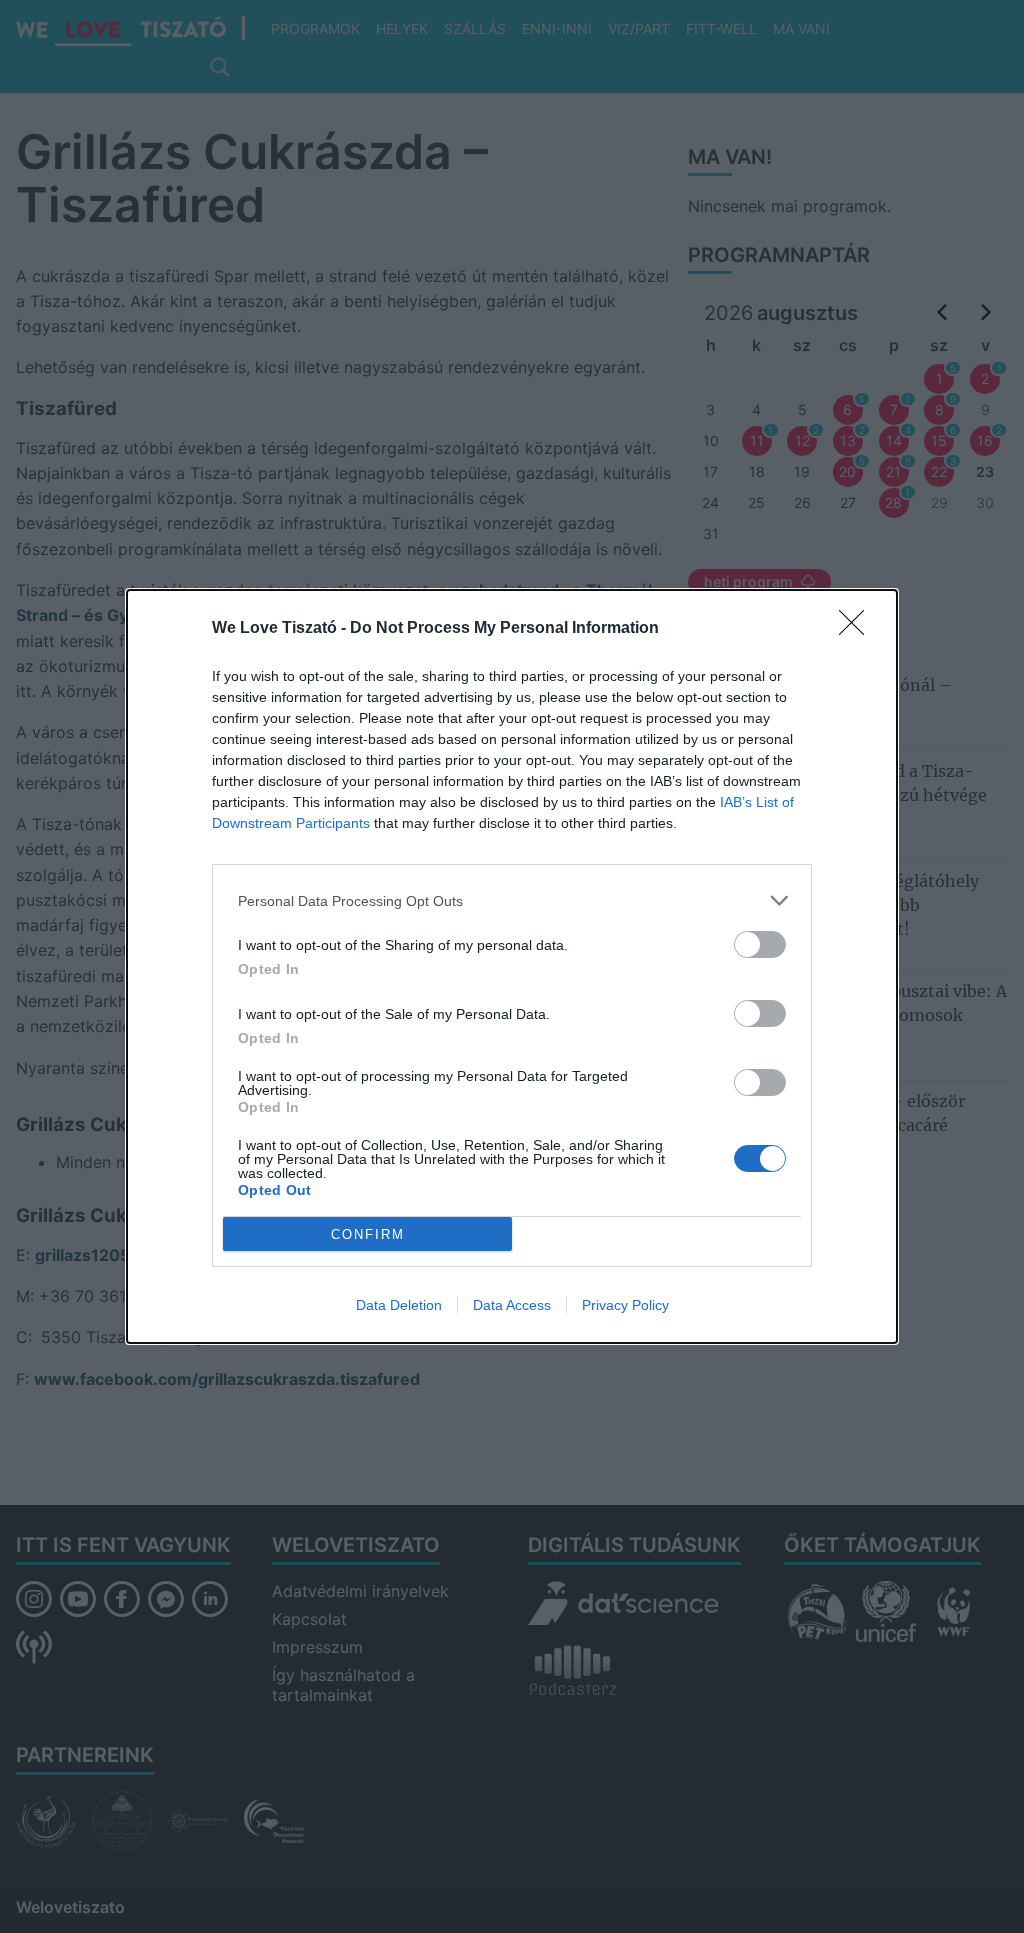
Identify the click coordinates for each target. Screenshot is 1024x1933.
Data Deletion (399, 1305)
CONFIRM (368, 1234)
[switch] (760, 944)
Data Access (512, 1305)
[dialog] (512, 966)
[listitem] (512, 900)
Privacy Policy (625, 1305)
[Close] (858, 629)
